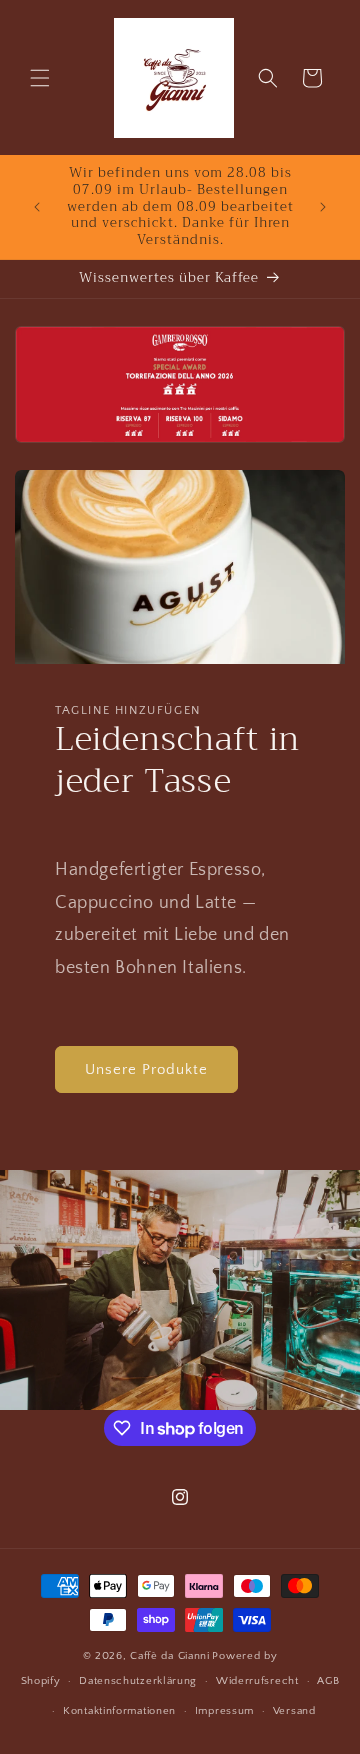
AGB (328, 1681)
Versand (294, 1711)
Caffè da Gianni (170, 1656)
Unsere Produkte (146, 1069)
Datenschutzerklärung (138, 1681)
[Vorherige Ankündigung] (37, 207)
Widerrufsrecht (257, 1681)
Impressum (224, 1711)
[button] (40, 78)
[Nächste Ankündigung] (323, 207)
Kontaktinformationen (119, 1711)
